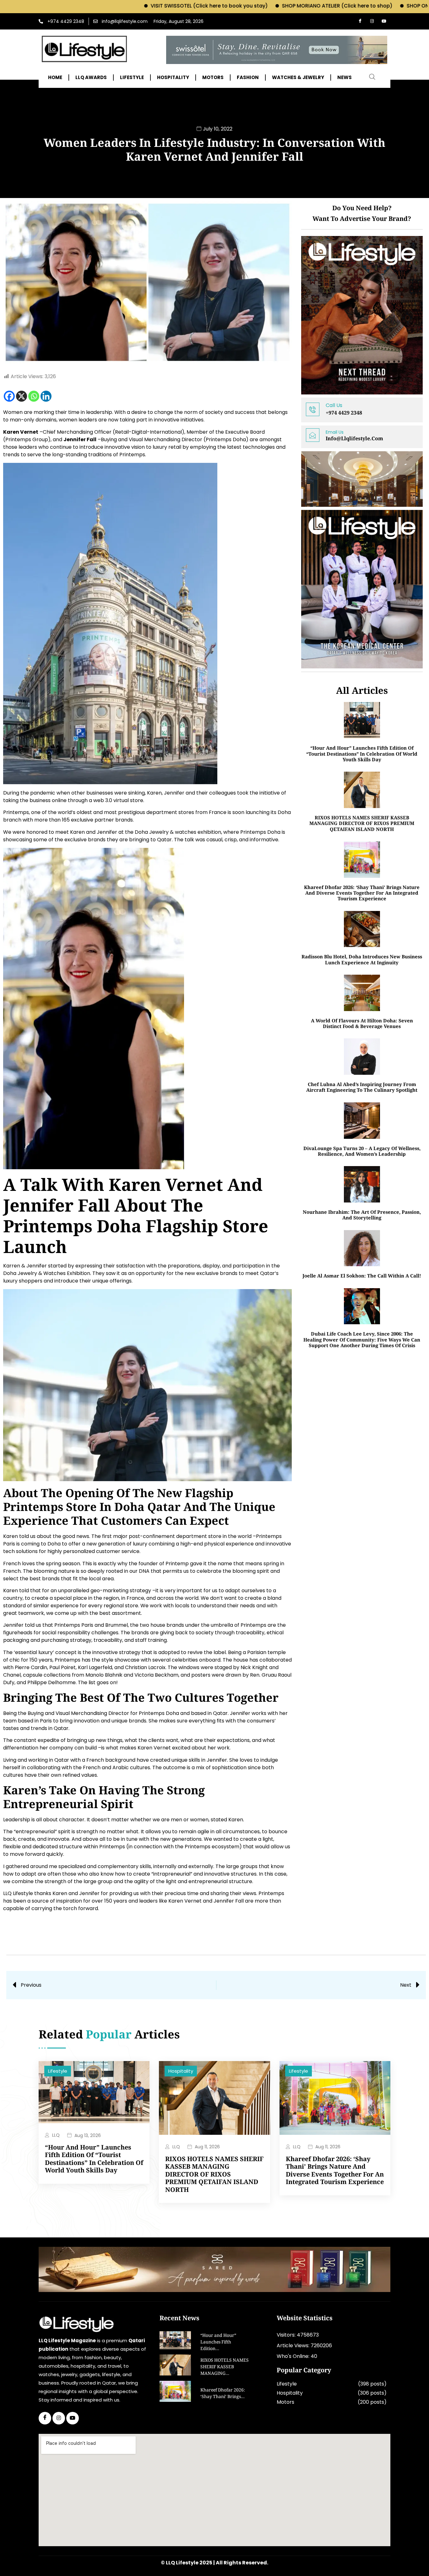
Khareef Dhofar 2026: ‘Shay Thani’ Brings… (223, 2394)
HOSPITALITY (173, 78)
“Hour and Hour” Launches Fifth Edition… (218, 2343)
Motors (285, 2402)
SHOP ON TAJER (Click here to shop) (365, 6)
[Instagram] (372, 21)
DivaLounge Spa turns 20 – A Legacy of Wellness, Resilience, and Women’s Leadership (362, 1151)
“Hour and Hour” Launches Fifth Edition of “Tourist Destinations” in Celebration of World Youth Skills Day (362, 754)
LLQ (56, 2135)
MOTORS (213, 78)
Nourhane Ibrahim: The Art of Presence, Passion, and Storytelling (362, 1215)
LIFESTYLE (132, 78)
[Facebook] (360, 21)
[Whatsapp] (34, 396)
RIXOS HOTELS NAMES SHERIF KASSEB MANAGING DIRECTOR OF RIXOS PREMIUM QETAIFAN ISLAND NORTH (362, 823)
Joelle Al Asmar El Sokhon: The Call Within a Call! (362, 1276)
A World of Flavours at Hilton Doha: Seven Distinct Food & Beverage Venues (362, 1023)
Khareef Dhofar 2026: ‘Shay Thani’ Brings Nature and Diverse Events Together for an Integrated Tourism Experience (362, 893)
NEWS (345, 78)
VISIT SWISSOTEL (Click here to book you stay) (122, 6)
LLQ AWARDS (91, 78)
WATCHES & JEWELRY (298, 78)
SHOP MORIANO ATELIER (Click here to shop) (250, 6)
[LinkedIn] (73, 2418)
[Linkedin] (46, 396)
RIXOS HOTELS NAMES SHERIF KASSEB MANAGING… (225, 2367)
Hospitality (181, 2071)
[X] (22, 396)
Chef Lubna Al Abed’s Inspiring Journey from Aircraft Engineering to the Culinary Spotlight (362, 1087)
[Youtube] (384, 21)
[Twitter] (59, 2418)
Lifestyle (58, 2071)
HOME (55, 78)
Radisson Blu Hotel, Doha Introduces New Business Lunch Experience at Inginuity (362, 959)
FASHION (248, 78)
